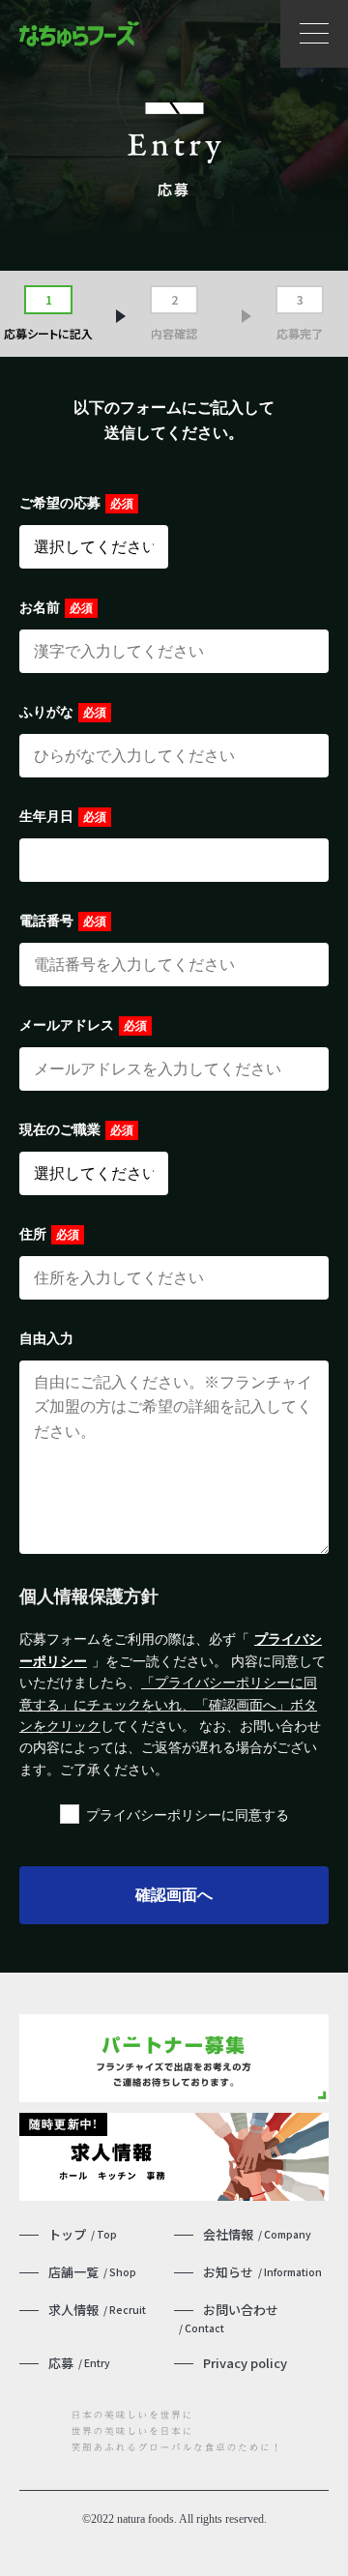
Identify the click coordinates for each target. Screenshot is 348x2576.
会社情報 (257, 2234)
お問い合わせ (229, 2318)
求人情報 (97, 2310)
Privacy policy (245, 2363)
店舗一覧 (92, 2272)
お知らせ (262, 2272)
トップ (83, 2234)
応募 (79, 2363)
